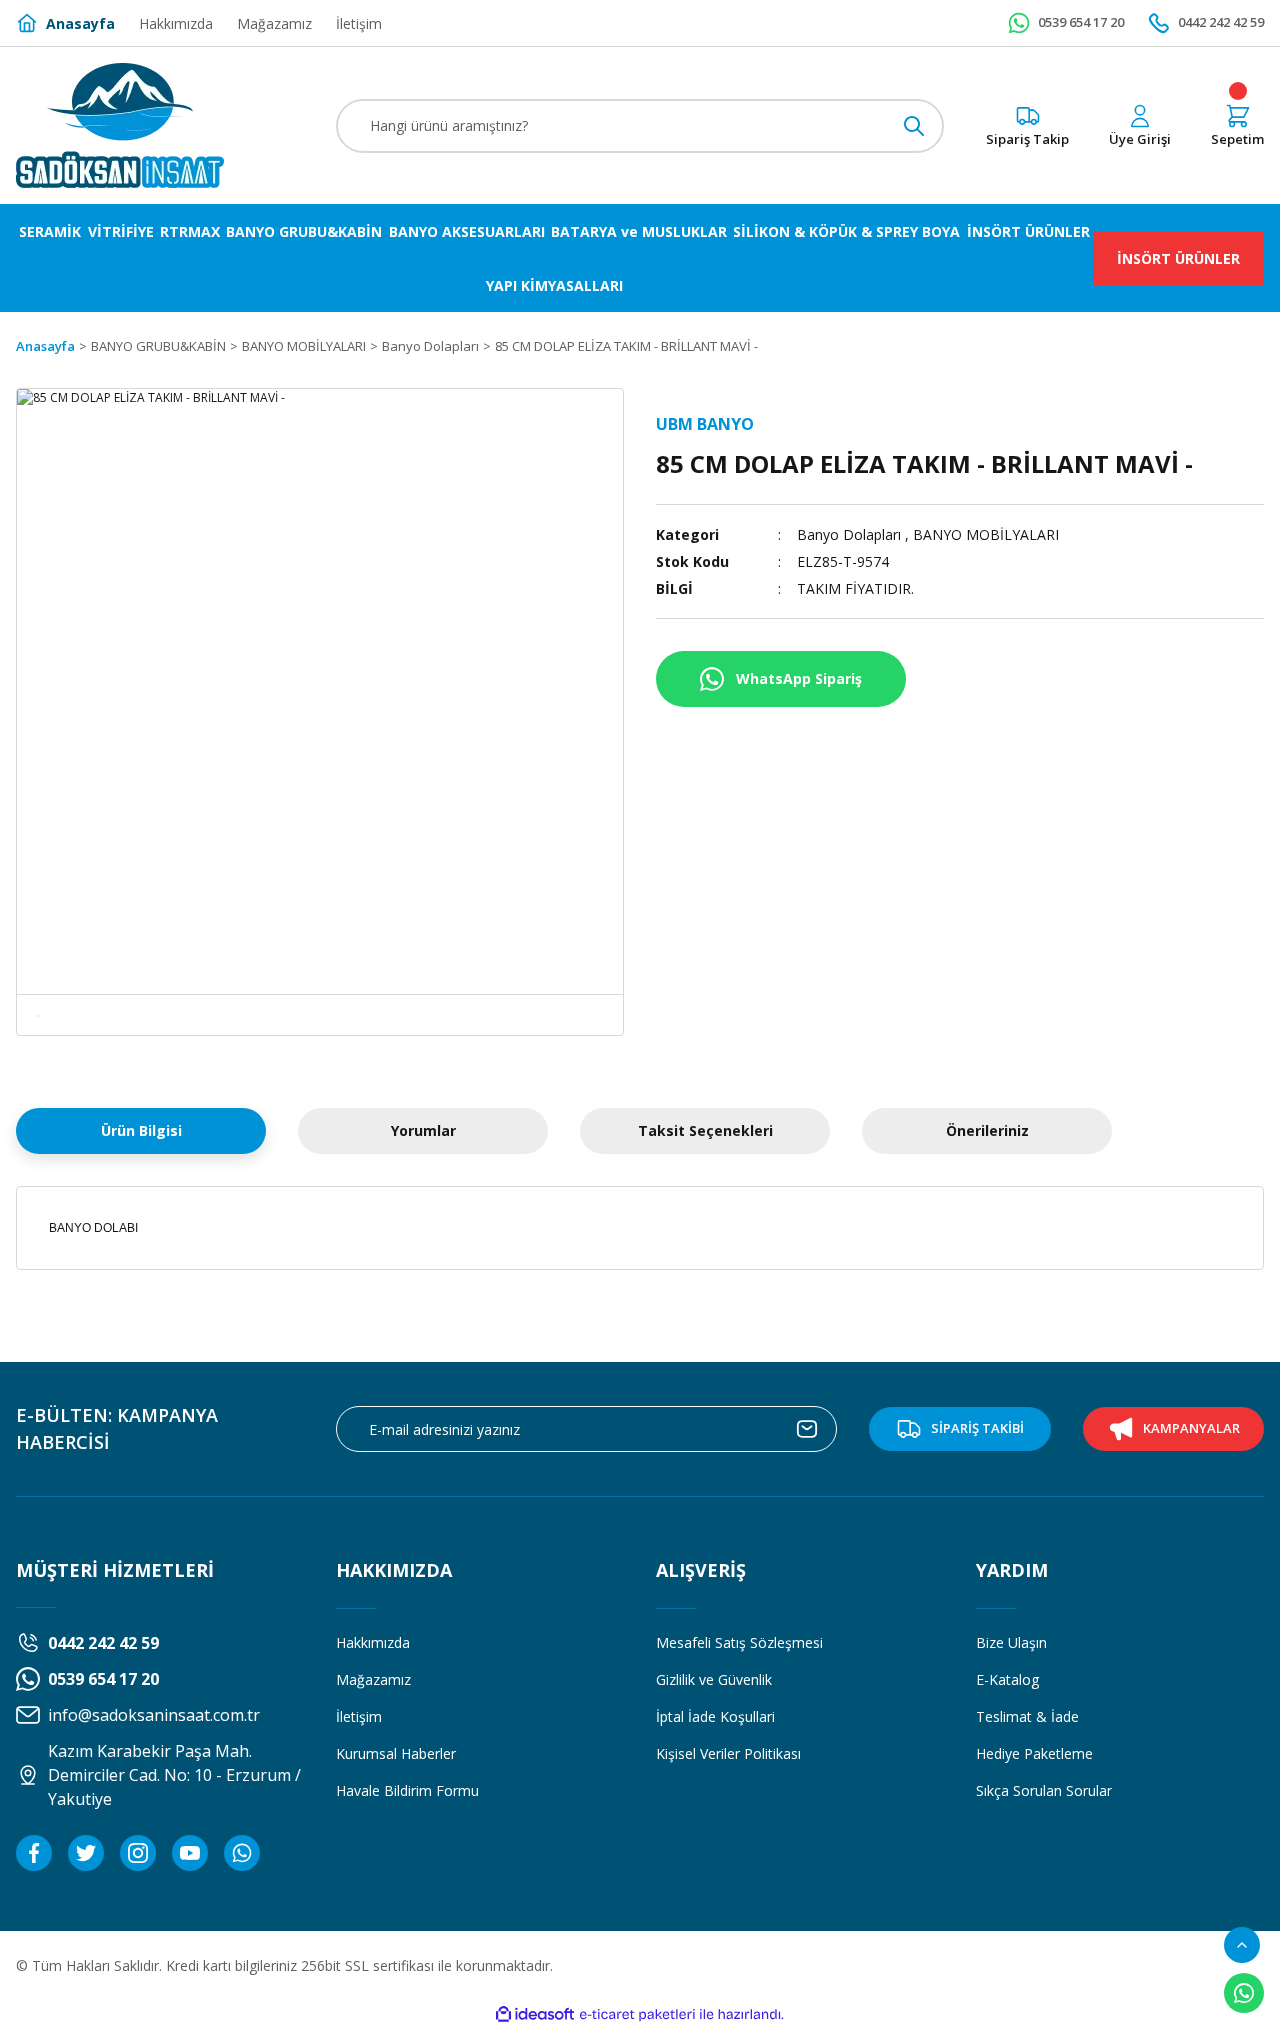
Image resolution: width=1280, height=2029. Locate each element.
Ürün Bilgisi (141, 1130)
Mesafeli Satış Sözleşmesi (739, 1642)
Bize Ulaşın (1011, 1642)
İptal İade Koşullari (715, 1716)
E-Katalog (1007, 1679)
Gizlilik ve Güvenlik (714, 1679)
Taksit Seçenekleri (705, 1130)
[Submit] (807, 1429)
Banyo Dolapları (849, 534)
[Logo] (120, 125)
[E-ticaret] (637, 2015)
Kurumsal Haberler (396, 1753)
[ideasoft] (535, 2014)
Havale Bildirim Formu (407, 1790)
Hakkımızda (373, 1642)
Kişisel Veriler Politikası (728, 1753)
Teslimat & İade (1027, 1716)
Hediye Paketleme (1034, 1753)
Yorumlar (423, 1130)
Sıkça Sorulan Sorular (1044, 1790)
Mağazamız (373, 1679)
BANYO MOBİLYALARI (986, 534)
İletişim (359, 1716)
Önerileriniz (987, 1130)
